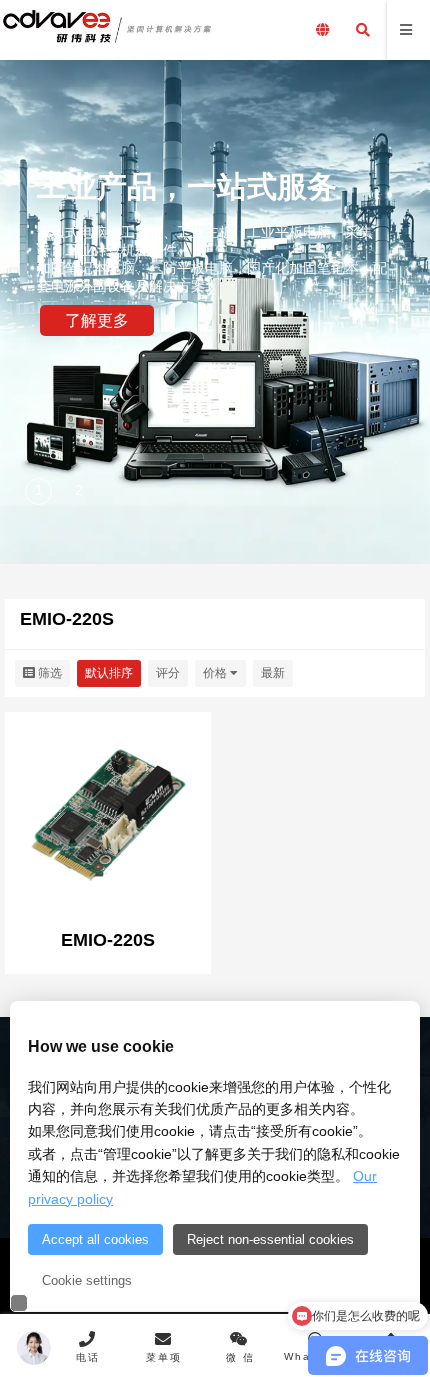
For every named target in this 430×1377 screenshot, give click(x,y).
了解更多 (97, 320)
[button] (40, 493)
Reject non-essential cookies (270, 1239)
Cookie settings (87, 1280)
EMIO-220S (108, 940)
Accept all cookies (95, 1239)
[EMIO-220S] (108, 817)
